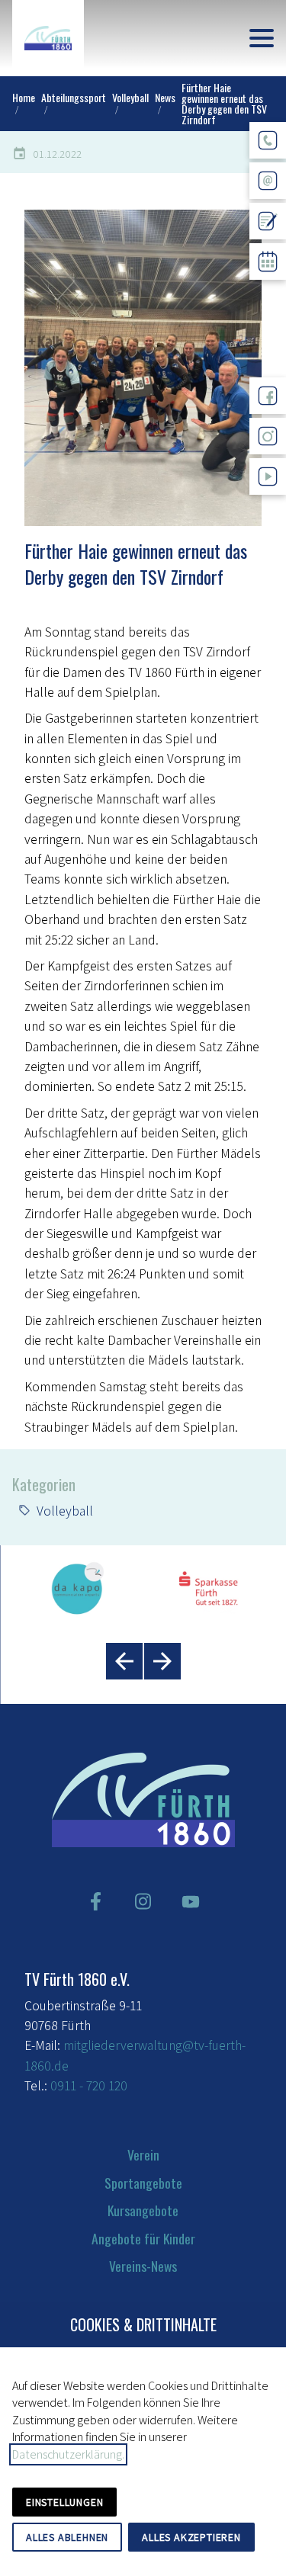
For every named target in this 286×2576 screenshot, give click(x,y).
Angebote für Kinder (143, 2238)
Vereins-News (143, 2266)
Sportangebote (143, 2183)
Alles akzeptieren (191, 2537)
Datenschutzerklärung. (68, 2454)
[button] (262, 38)
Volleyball (65, 1511)
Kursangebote (143, 2210)
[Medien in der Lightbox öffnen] (143, 367)
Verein (143, 2154)
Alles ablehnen (67, 2537)
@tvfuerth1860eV (268, 507)
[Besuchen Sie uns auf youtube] (191, 1901)
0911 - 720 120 (89, 2085)
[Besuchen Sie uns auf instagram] (143, 1901)
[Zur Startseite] (48, 38)
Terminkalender (268, 292)
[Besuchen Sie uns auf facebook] (95, 1901)
